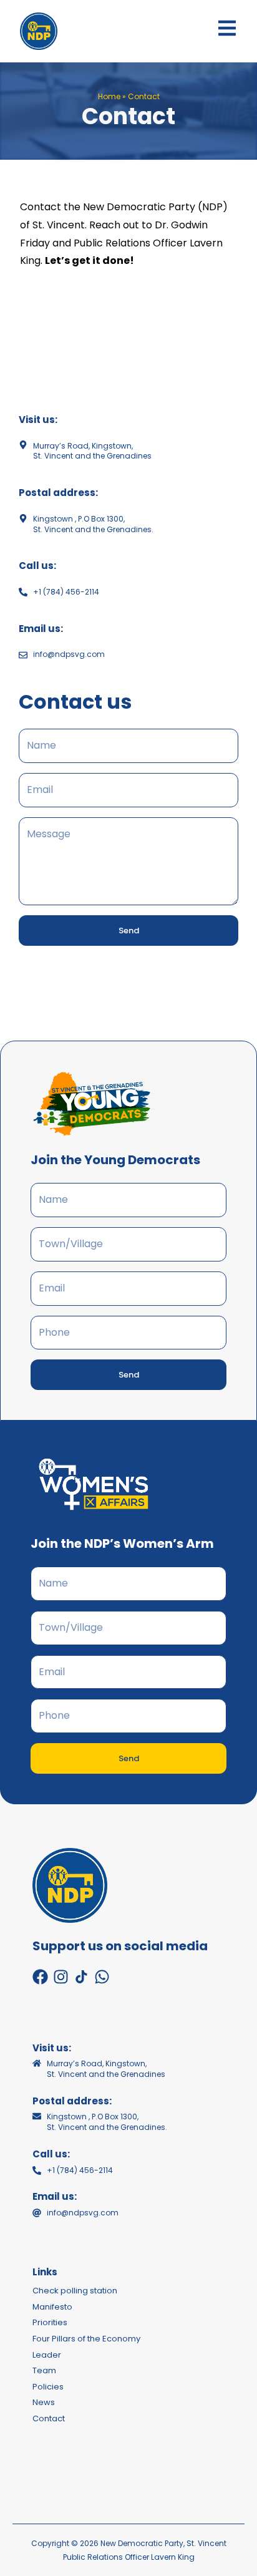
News (44, 2402)
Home (109, 96)
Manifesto (52, 2307)
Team (44, 2370)
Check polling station (75, 2291)
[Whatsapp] (102, 1977)
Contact (49, 2418)
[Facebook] (40, 1977)
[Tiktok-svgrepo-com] (81, 1977)
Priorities (50, 2322)
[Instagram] (61, 1977)
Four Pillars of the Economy (86, 2339)
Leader (47, 2355)
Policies (48, 2387)
